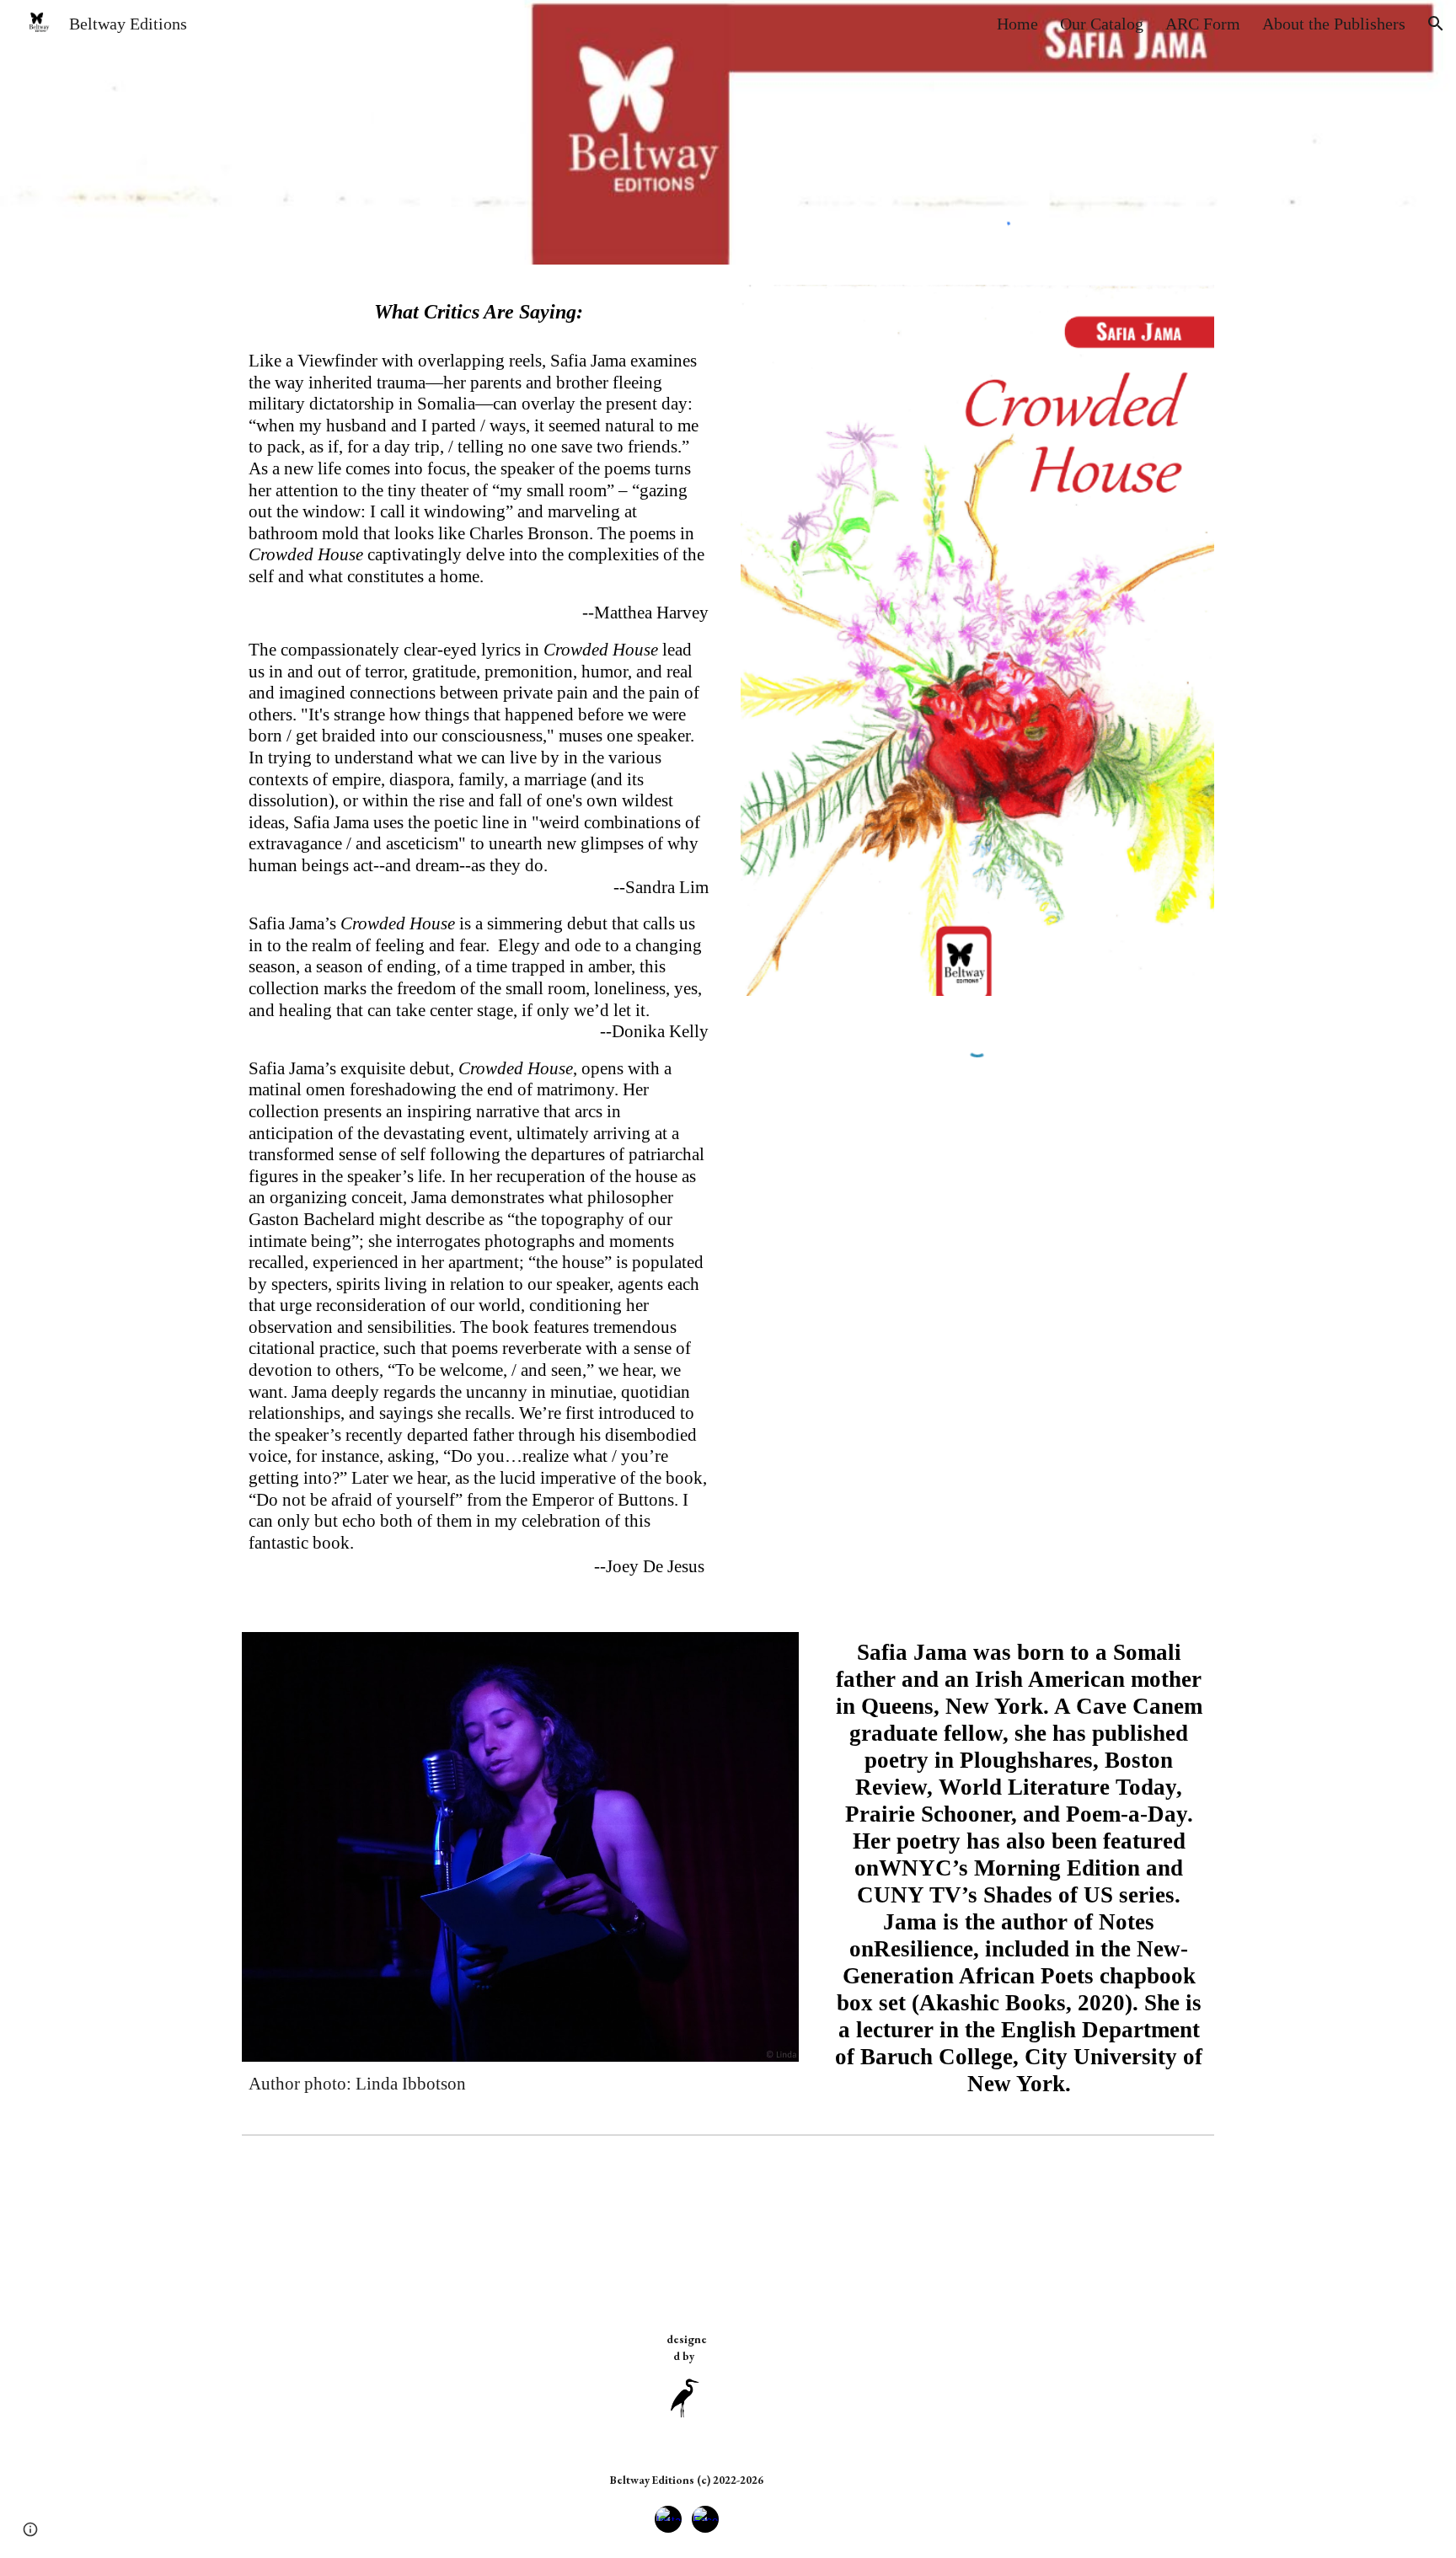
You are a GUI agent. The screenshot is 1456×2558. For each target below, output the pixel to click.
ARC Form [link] (1203, 24)
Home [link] (1017, 24)
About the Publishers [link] (1334, 24)
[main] (479, 312)
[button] (1436, 24)
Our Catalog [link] (1102, 24)
